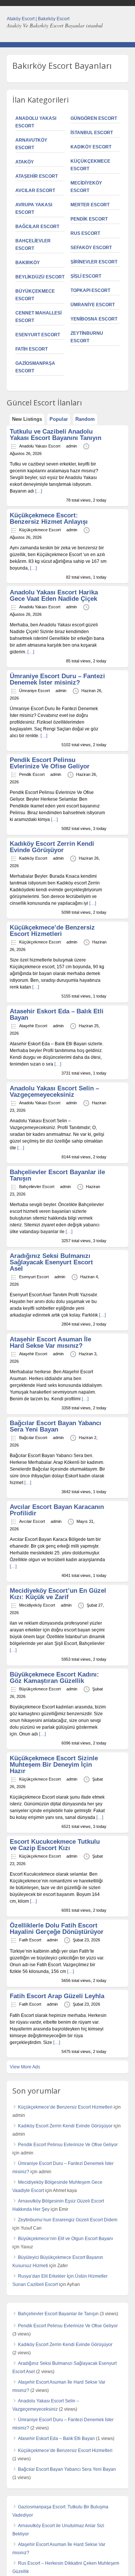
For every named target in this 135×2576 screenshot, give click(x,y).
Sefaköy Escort (91, 248)
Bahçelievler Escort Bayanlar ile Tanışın (57, 1175)
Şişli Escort (86, 276)
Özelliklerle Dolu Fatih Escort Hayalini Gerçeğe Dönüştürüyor (57, 1929)
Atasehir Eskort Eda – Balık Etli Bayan (57, 1014)
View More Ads (25, 2067)
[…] (39, 491)
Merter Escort (90, 205)
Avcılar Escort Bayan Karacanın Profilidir (57, 1510)
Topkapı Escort (90, 290)
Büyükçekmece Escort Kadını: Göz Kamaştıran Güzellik (54, 1678)
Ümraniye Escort (93, 305)
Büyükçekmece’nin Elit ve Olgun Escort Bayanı (65, 2239)
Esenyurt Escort (38, 335)
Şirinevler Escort (94, 262)
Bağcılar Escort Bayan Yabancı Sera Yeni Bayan (55, 1426)
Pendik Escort (89, 219)
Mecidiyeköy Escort (37, 1605)
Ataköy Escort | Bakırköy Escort (38, 19)
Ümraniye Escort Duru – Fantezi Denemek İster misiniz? (57, 679)
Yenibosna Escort (94, 319)
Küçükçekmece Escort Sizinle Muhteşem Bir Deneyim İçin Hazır (54, 1765)
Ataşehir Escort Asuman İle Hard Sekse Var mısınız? (50, 1342)
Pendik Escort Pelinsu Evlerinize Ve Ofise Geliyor (50, 763)
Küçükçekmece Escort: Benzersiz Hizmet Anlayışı (49, 519)
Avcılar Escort (35, 190)
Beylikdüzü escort (40, 277)
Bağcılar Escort (37, 227)
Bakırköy (28, 263)
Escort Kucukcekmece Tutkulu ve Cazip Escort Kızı (55, 1845)
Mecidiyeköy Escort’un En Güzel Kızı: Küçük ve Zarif (58, 1594)
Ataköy (25, 162)
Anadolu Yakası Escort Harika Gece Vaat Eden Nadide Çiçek (54, 596)
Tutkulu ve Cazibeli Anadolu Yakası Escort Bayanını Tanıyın (55, 435)
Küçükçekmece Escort (40, 530)
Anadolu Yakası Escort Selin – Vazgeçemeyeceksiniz (54, 1091)
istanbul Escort (92, 133)
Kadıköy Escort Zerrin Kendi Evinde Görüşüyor (52, 847)
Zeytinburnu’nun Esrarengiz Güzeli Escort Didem (68, 2220)
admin (71, 446)
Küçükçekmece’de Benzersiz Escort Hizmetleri (52, 931)
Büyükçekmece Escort (40, 1689)
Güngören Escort (94, 118)
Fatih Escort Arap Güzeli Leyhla (57, 1996)
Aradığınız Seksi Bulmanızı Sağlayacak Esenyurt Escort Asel (51, 1262)
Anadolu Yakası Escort (40, 446)
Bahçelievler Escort (37, 1187)
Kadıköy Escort (91, 147)
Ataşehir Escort (37, 176)
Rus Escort (85, 233)
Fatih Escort (31, 349)
